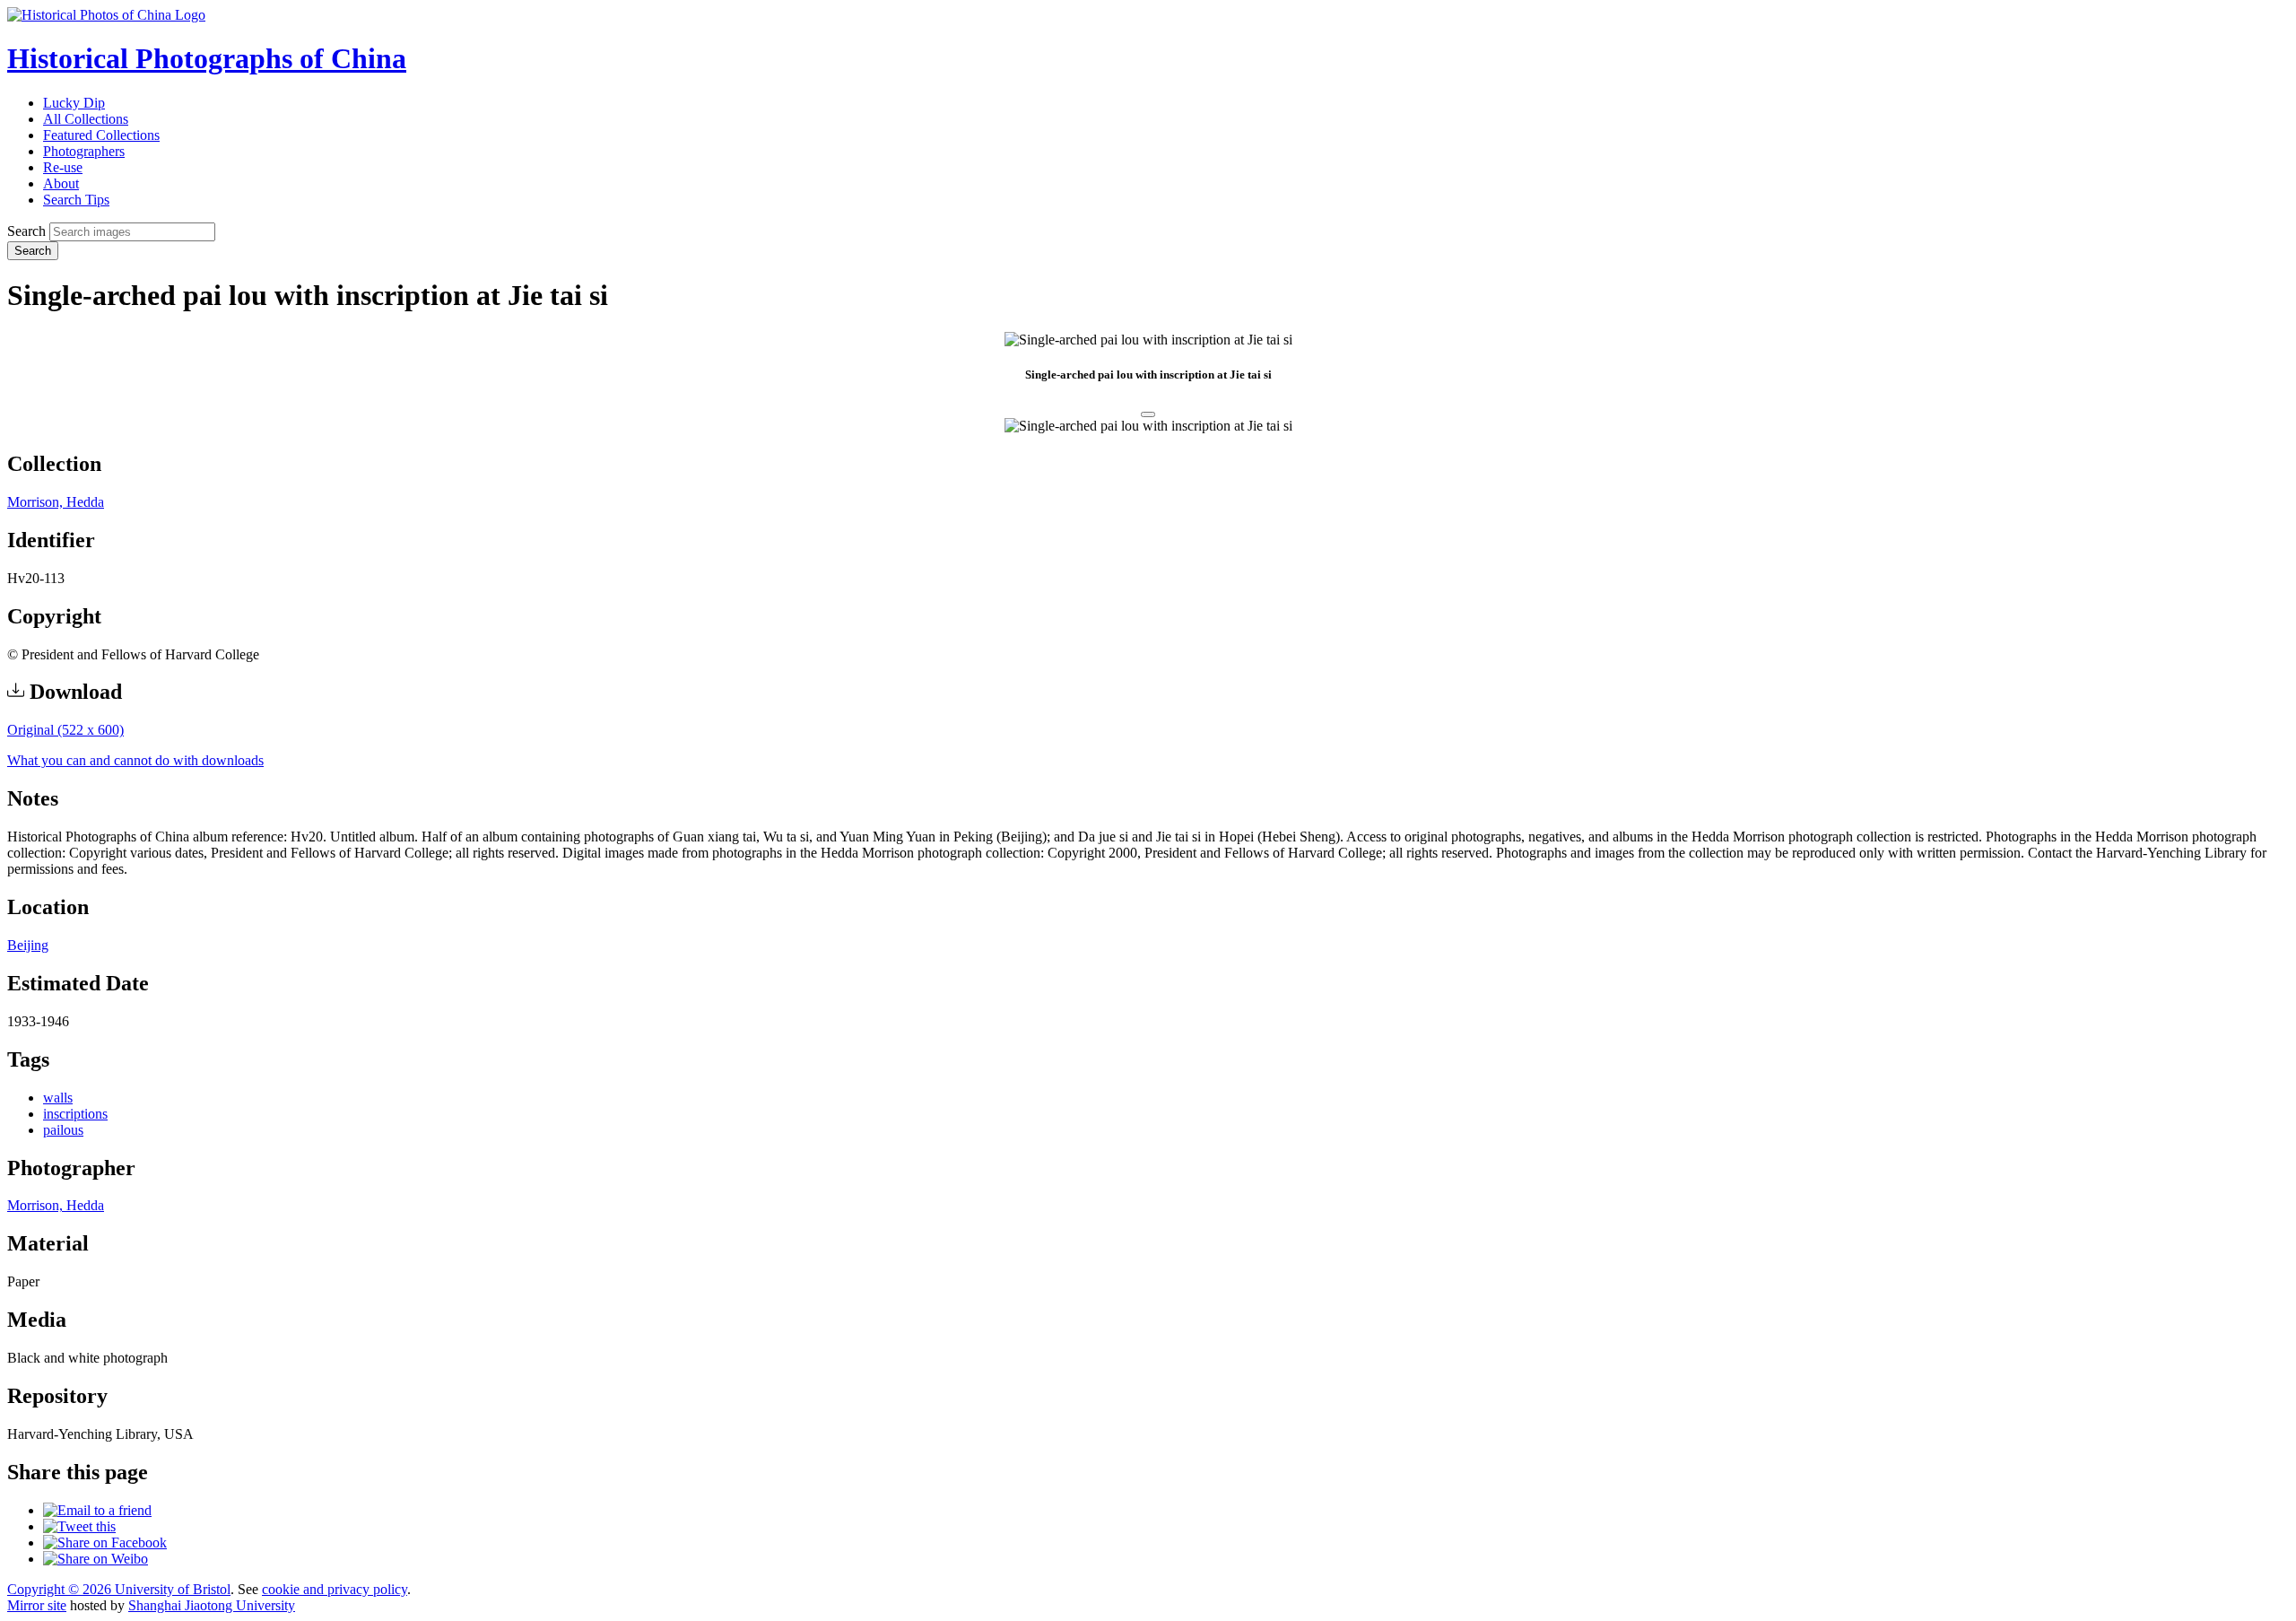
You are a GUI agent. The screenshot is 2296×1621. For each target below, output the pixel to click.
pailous (63, 1130)
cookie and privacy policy (335, 1589)
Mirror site (37, 1605)
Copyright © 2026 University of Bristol (119, 1589)
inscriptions (75, 1114)
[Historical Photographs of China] (106, 15)
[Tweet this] (79, 1526)
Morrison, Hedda (56, 502)
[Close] (1148, 414)
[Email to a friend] (97, 1510)
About (61, 183)
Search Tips (76, 200)
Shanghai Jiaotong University (212, 1605)
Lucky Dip (74, 103)
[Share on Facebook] (105, 1543)
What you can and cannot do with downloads (135, 760)
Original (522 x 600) (65, 730)
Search (26, 231)
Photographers (84, 151)
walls (58, 1098)
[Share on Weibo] (96, 1559)
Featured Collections (101, 135)
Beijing (28, 945)
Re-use (63, 167)
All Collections (86, 119)
